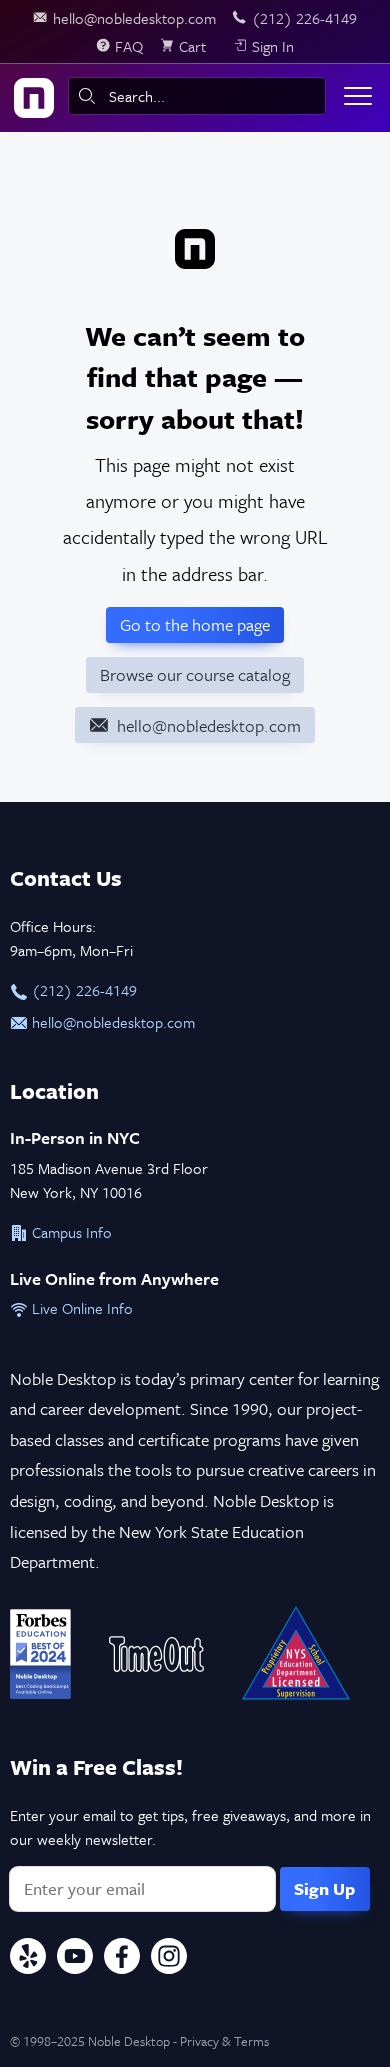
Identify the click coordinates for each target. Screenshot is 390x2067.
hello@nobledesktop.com (111, 1022)
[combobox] (197, 96)
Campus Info (70, 1232)
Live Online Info (80, 1308)
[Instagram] (169, 1959)
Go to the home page (195, 624)
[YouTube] (75, 1959)
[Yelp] (28, 1959)
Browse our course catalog (195, 674)
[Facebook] (122, 1959)
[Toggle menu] (358, 96)
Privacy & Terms (224, 2041)
